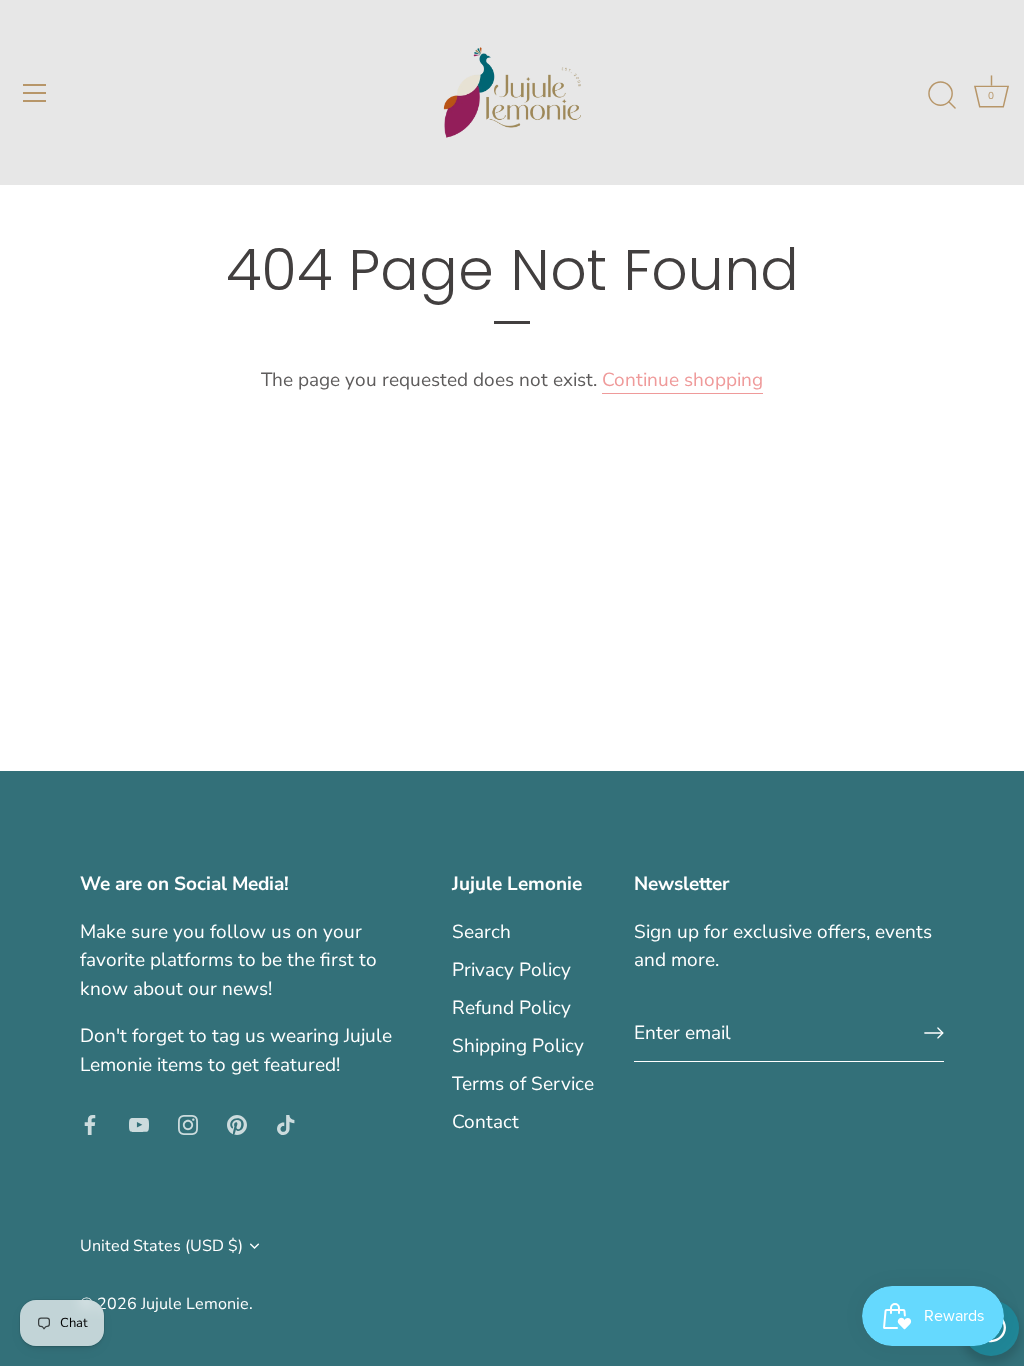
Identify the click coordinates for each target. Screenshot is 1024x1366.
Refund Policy (511, 1008)
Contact (485, 1122)
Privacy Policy (511, 970)
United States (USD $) (161, 1246)
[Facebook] (90, 1123)
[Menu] (35, 93)
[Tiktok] (286, 1123)
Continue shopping (682, 380)
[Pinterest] (237, 1123)
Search (481, 932)
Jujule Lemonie (195, 1304)
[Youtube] (139, 1123)
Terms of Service (523, 1084)
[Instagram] (188, 1123)
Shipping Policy (518, 1046)
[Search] (942, 96)
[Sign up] (934, 1033)
